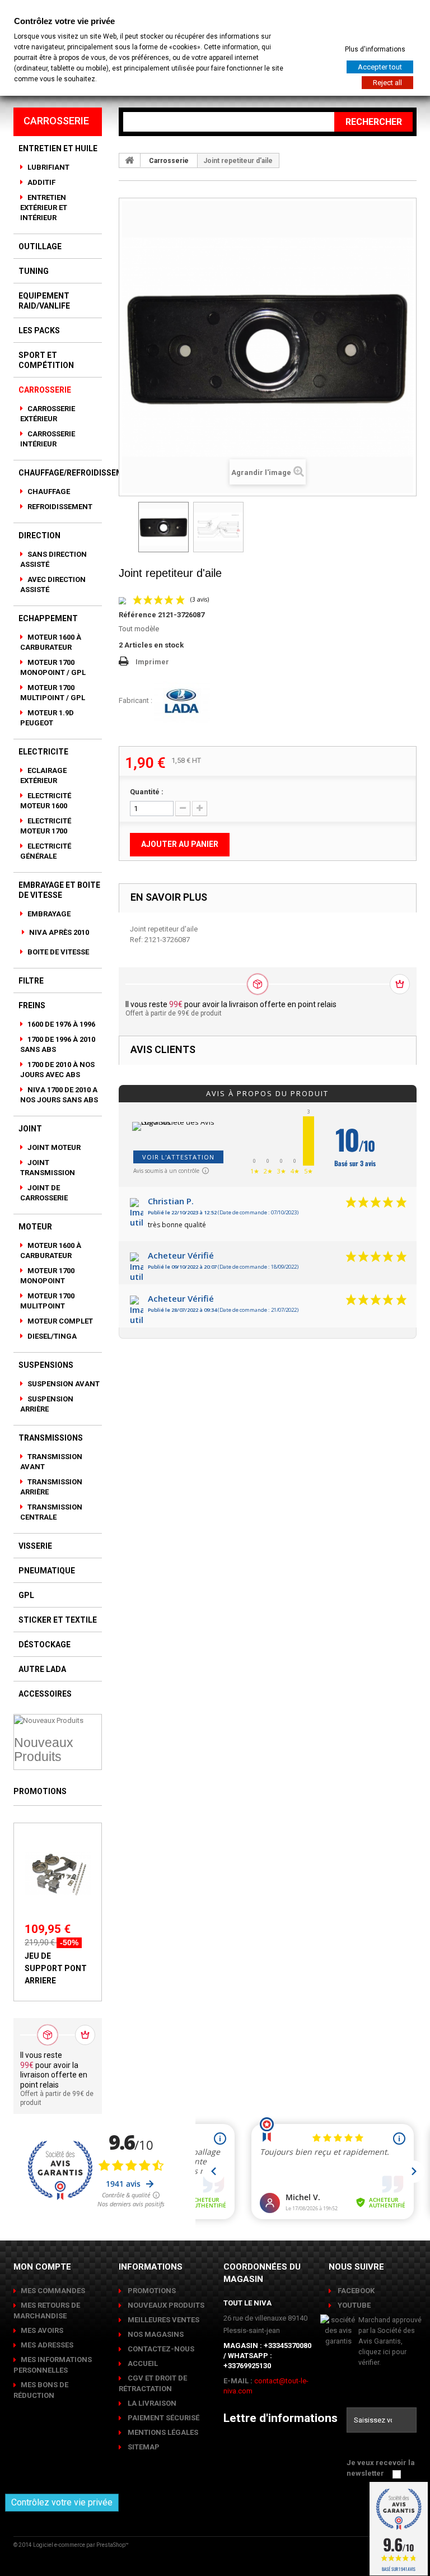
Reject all (387, 83)
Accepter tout (380, 67)
